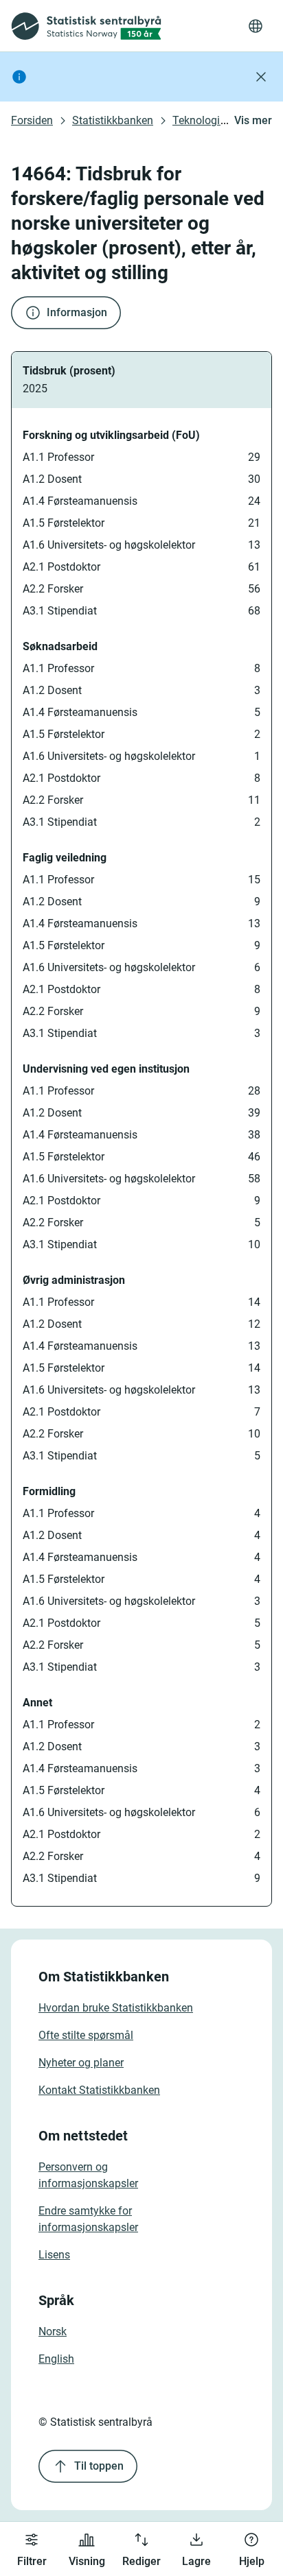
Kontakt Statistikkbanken (99, 2090)
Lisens (54, 2255)
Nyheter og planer (81, 2063)
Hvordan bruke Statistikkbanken (116, 2008)
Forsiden (32, 120)
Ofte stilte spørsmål (86, 2035)
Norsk (53, 2331)
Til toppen (99, 2466)
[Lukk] (261, 77)
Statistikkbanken (113, 120)
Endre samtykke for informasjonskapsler (88, 2219)
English (56, 2359)
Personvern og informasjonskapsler (88, 2175)
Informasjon (77, 312)
